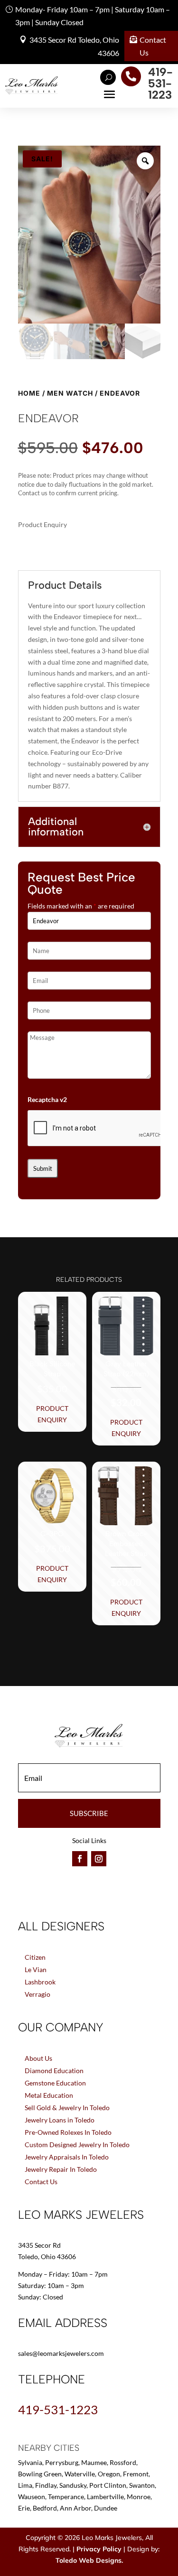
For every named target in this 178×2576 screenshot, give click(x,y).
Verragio (37, 1994)
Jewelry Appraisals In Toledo (67, 2157)
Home (29, 393)
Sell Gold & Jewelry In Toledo (67, 2108)
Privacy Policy (99, 2549)
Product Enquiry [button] (52, 1414)
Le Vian (36, 1969)
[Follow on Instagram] (99, 1859)
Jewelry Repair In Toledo (61, 2169)
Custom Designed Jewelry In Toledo (77, 2145)
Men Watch (70, 393)
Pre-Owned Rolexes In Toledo (68, 2132)
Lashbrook (40, 1982)
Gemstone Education (55, 2083)
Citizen (35, 1957)
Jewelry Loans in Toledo (60, 2120)
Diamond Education (54, 2071)
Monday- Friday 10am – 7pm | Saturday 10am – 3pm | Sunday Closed (93, 16)
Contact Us (153, 46)
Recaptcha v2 (47, 1099)
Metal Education (49, 2095)
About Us (38, 2058)
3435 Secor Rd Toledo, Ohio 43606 (74, 46)
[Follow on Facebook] (80, 1859)
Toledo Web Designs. (89, 2560)
